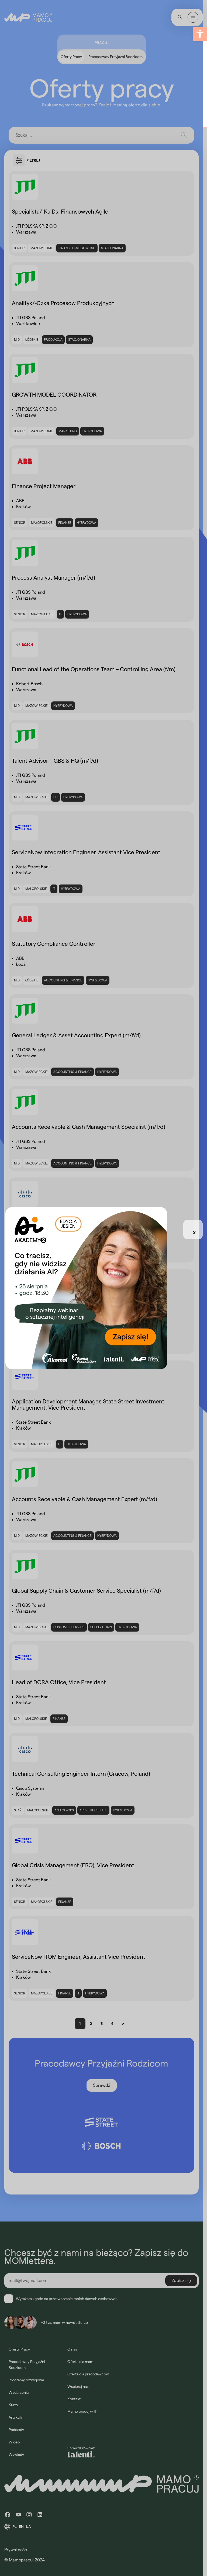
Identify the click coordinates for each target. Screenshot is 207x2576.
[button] (200, 34)
